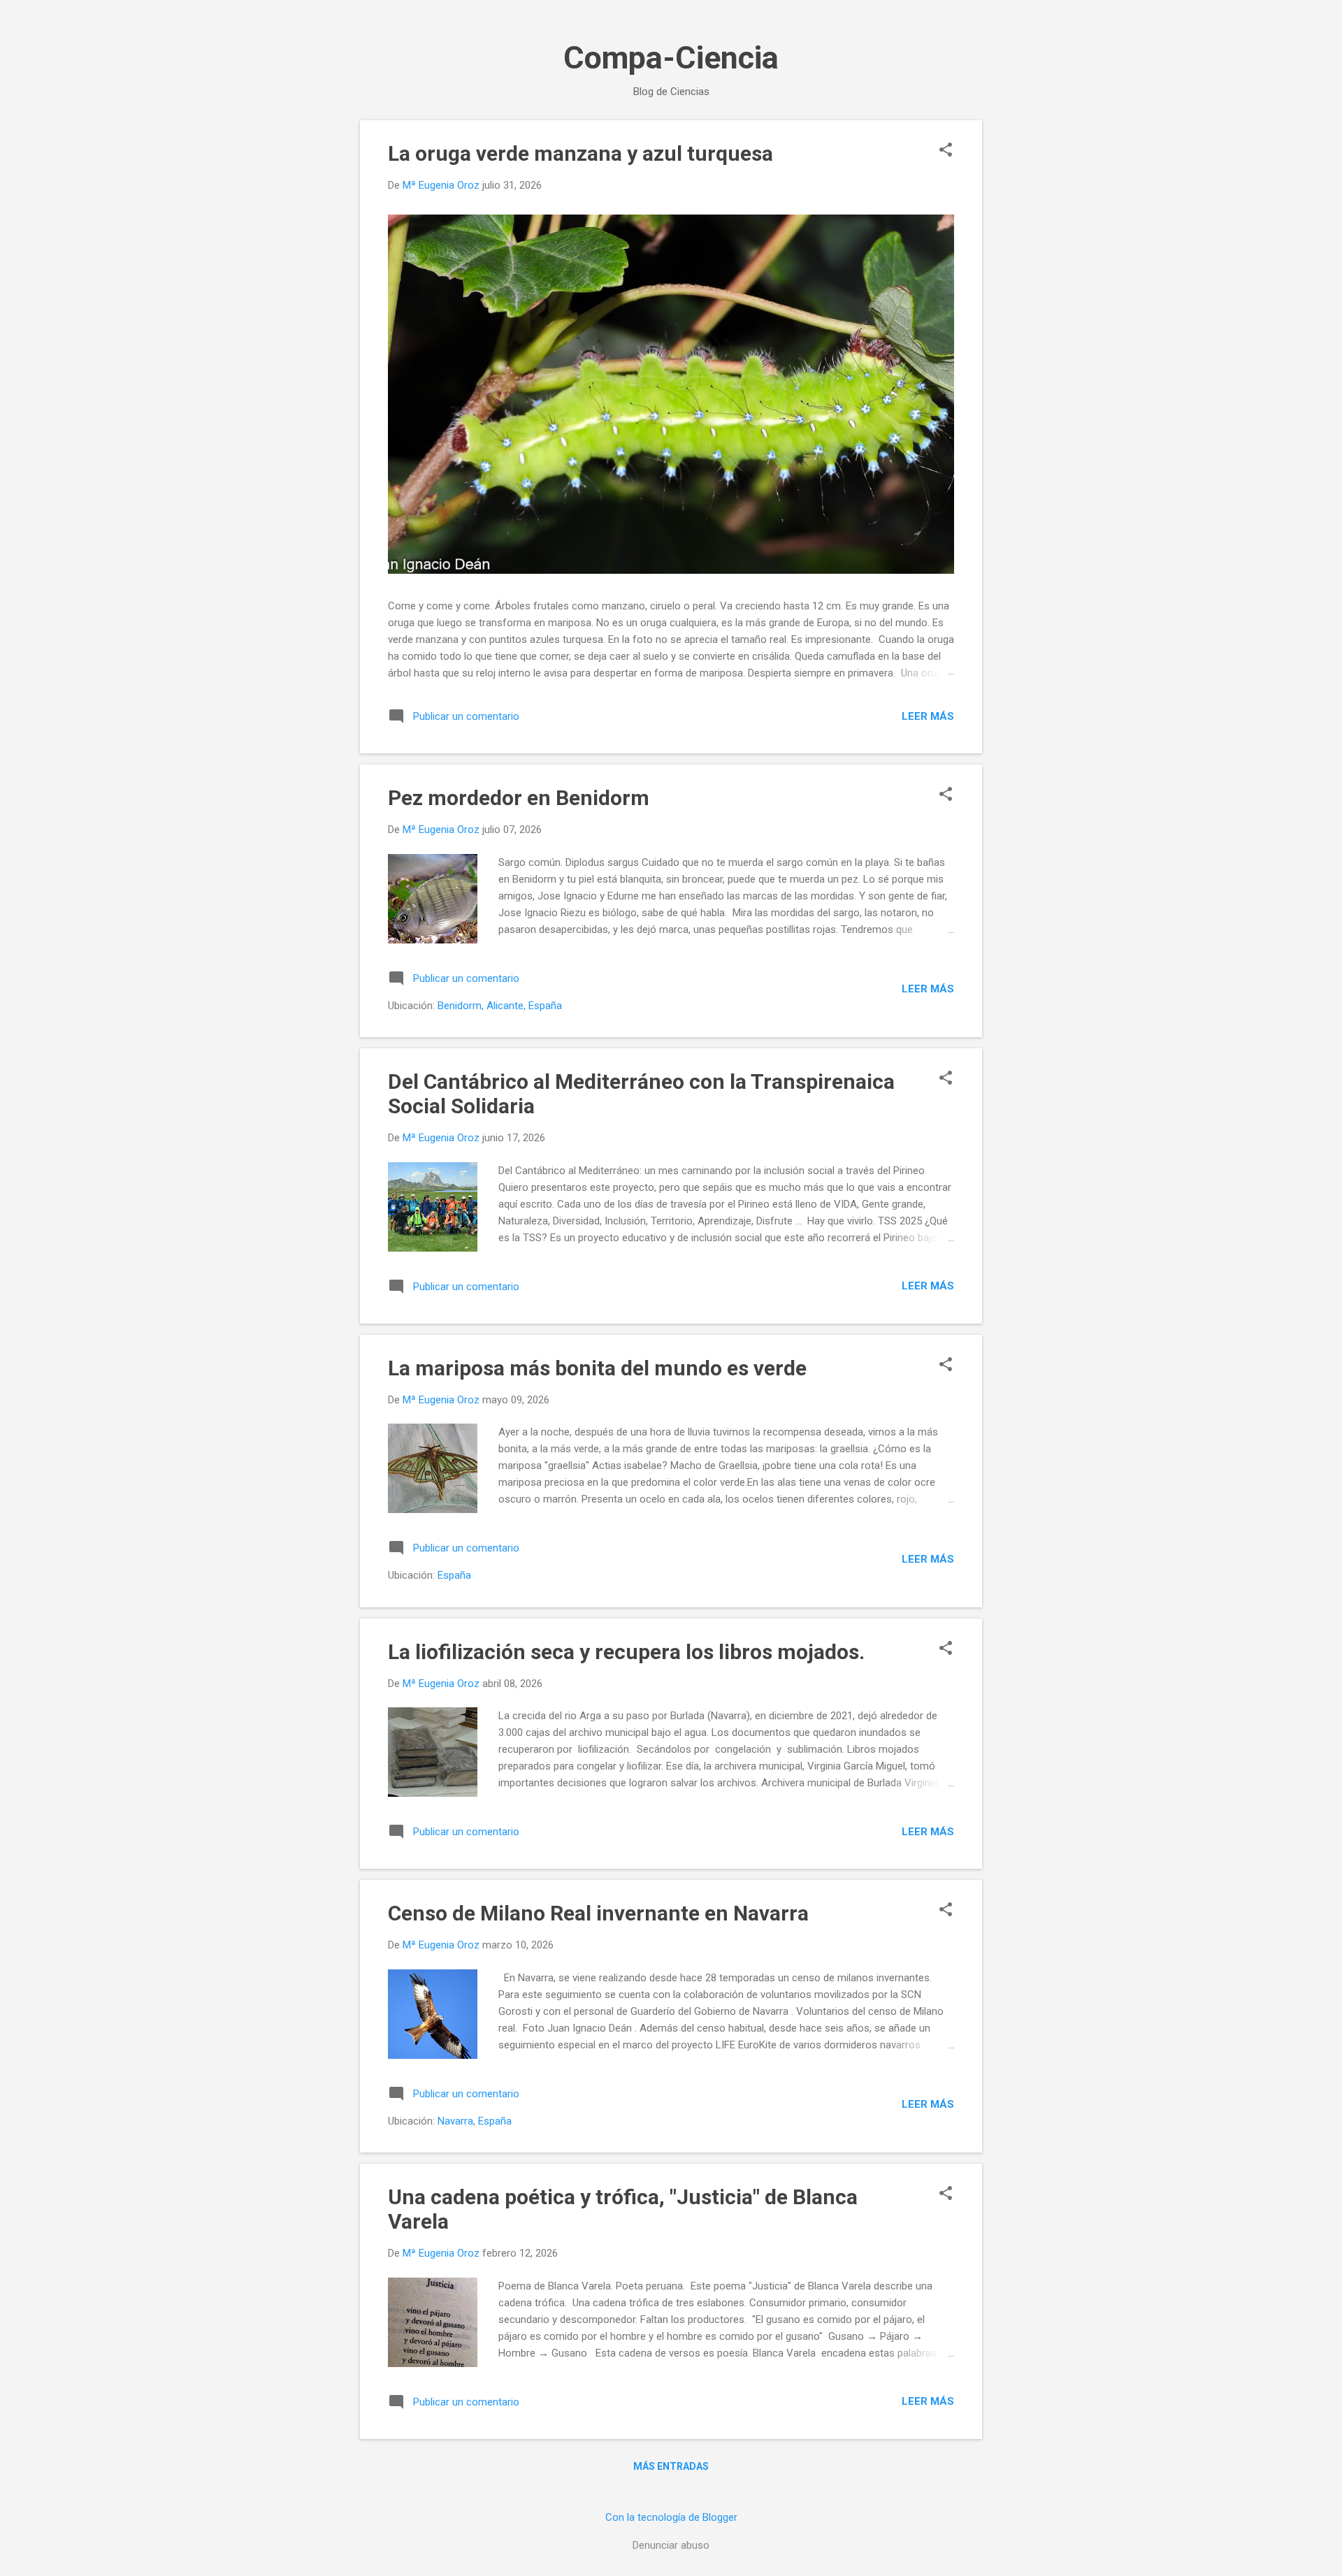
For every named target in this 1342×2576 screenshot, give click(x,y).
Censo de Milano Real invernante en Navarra (598, 1913)
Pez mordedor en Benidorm (519, 798)
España (454, 1575)
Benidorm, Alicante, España (500, 1006)
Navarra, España (475, 2121)
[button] (946, 151)
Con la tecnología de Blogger (671, 2517)
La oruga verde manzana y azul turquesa (580, 153)
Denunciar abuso (671, 2545)
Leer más (928, 716)
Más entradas (671, 2466)
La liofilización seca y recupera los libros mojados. (626, 1652)
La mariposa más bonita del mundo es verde (597, 1368)
